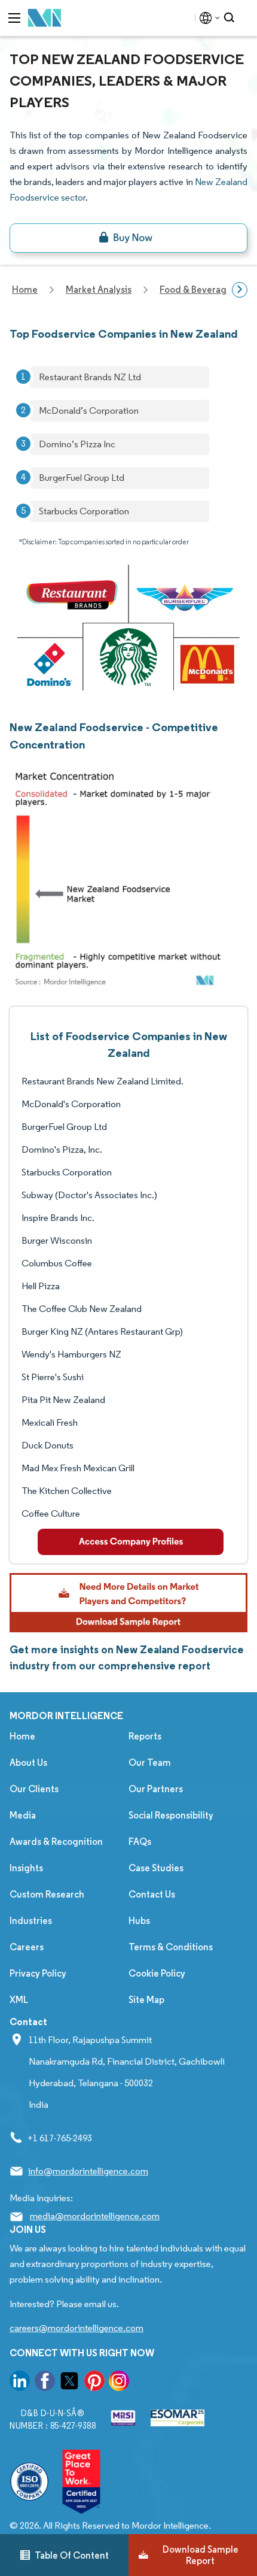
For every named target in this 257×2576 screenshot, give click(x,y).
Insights (26, 1868)
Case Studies (156, 1868)
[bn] (128, 238)
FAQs (140, 1842)
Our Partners (156, 1789)
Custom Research (47, 1894)
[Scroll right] (240, 290)
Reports (145, 1736)
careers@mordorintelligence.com (77, 2328)
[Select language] (207, 18)
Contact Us (152, 1894)
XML (19, 2000)
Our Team (150, 1763)
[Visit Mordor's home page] (45, 18)
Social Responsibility (171, 1815)
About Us (28, 1763)
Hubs (139, 1921)
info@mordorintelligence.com (88, 2171)
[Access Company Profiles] (131, 1542)
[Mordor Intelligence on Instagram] (119, 2383)
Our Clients (34, 1789)
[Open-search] (231, 18)
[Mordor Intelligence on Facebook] (45, 2383)
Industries (31, 1921)
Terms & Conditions (171, 1947)
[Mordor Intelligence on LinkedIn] (20, 2383)
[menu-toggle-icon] (14, 18)
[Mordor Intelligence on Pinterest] (94, 2383)
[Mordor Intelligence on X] (69, 2383)
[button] (128, 1602)
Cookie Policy (157, 1973)
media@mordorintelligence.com (95, 2216)
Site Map (146, 2000)
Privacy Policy (38, 1973)
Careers (27, 1947)
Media (23, 1815)
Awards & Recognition (56, 1842)
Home (22, 1736)
